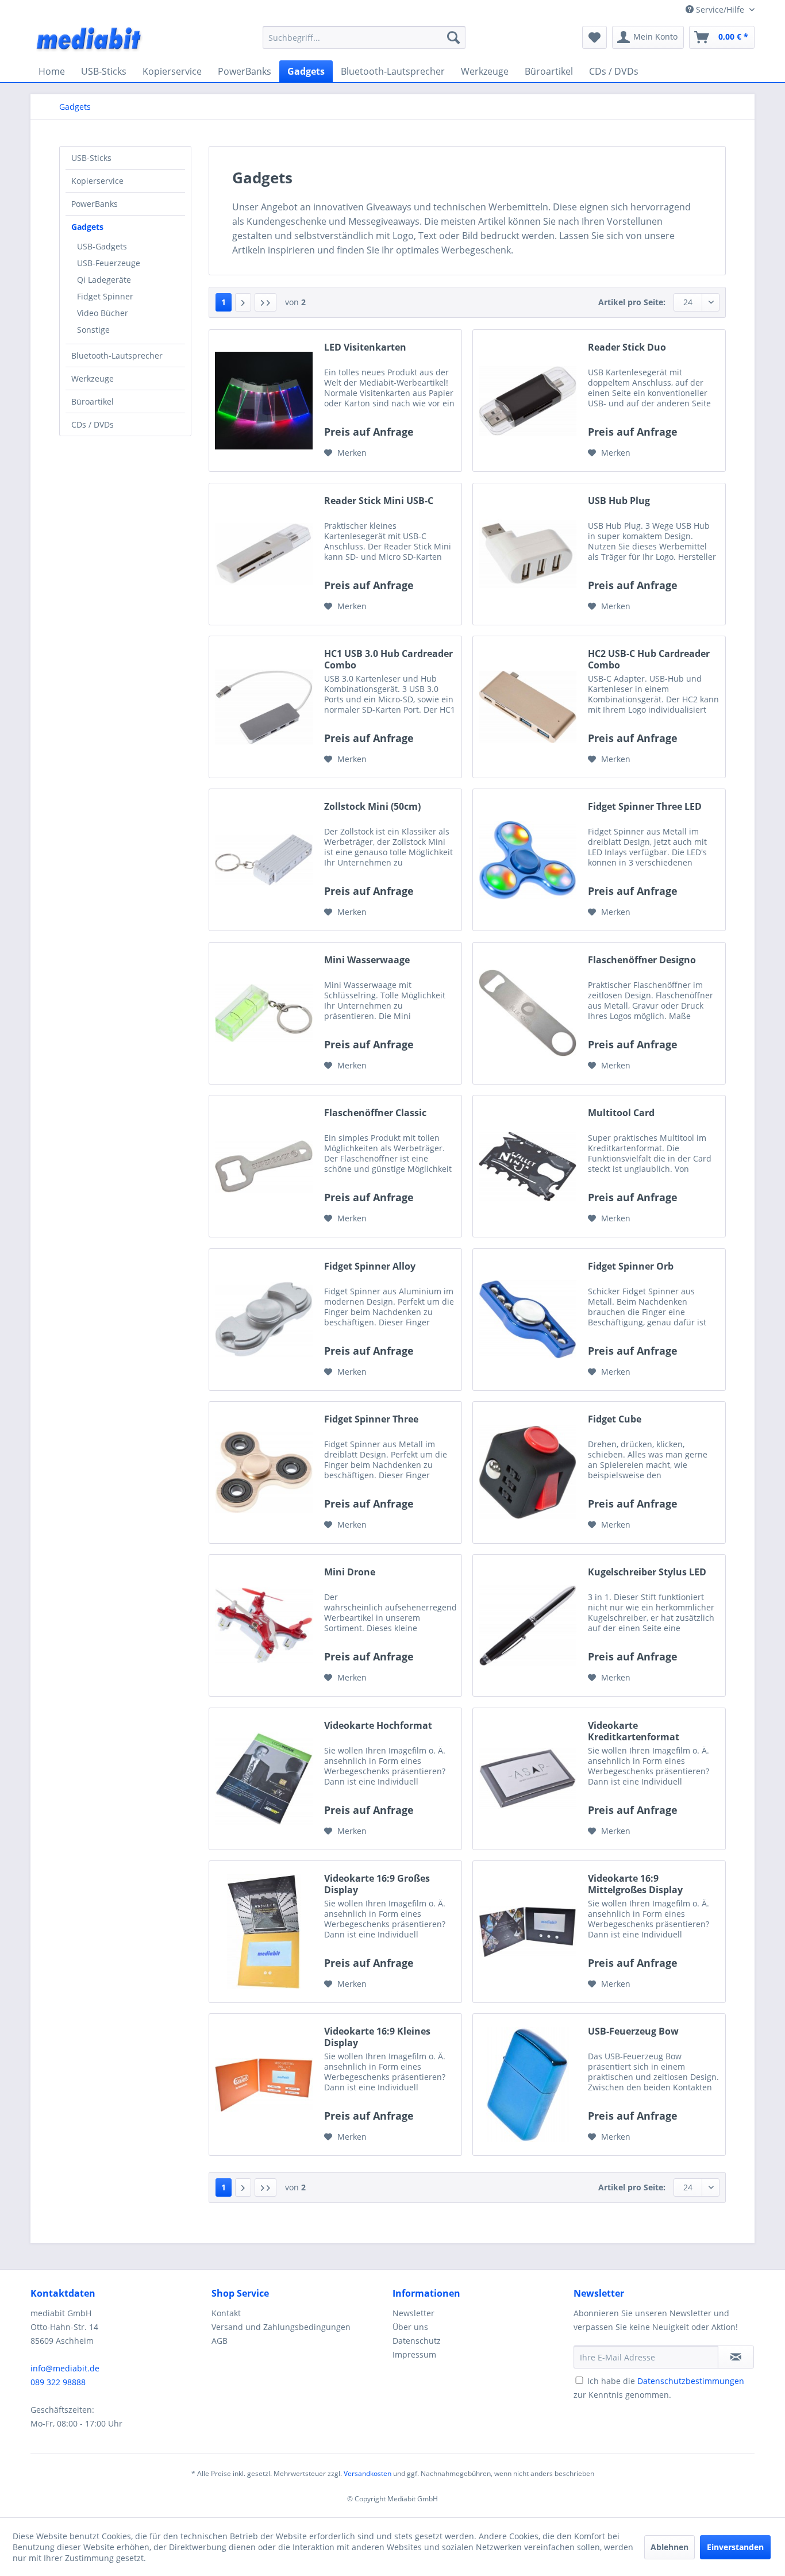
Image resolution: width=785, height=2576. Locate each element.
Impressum (414, 2354)
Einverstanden (735, 2547)
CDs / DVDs (93, 424)
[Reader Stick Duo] (528, 401)
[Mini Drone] (264, 1625)
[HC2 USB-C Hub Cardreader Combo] (528, 707)
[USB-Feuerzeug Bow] (528, 2085)
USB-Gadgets (102, 246)
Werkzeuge (93, 378)
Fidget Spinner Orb (631, 1266)
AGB (220, 2341)
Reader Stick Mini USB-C (379, 501)
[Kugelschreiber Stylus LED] (528, 1625)
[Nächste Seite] (243, 302)
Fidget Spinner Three (371, 1419)
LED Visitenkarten (365, 347)
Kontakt (226, 2313)
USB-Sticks (91, 158)
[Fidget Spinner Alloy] (264, 1320)
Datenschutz (417, 2341)
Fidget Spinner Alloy (370, 1266)
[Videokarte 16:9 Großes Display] (264, 1932)
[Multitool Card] (528, 1166)
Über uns (410, 2327)
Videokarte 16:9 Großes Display (377, 1884)
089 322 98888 (58, 2382)
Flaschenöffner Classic (375, 1113)
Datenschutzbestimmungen (691, 2381)
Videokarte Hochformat (378, 1726)
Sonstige (93, 330)
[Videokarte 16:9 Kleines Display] (264, 2085)
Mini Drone (350, 1572)
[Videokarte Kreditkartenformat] (528, 1779)
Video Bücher (103, 313)
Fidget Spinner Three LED (645, 807)
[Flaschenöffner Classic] (264, 1166)
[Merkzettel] (594, 37)
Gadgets (87, 227)
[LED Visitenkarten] (264, 401)
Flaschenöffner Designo (642, 960)
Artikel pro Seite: (632, 302)
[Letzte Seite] (265, 302)
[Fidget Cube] (528, 1472)
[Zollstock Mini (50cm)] (264, 860)
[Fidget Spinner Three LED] (528, 860)
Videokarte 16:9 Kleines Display (377, 2037)
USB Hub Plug (619, 501)
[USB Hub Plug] (528, 554)
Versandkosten (368, 2473)
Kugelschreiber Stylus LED (647, 1572)
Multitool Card (621, 1113)
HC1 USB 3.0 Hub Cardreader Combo (388, 659)
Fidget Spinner (105, 296)
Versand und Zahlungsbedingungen (281, 2327)
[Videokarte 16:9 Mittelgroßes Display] (528, 1932)
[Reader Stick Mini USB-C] (264, 554)
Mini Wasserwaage (367, 960)
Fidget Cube (615, 1419)
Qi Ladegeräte (104, 280)
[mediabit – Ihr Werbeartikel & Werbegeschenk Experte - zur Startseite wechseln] (90, 40)
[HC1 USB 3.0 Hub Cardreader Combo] (264, 707)
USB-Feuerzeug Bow (633, 2031)
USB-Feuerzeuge (109, 263)
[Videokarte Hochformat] (264, 1779)
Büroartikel (93, 401)
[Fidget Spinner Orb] (528, 1320)
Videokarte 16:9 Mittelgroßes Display (635, 1884)
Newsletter (413, 2313)
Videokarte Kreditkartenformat (634, 1731)
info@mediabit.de (65, 2368)
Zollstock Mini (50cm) (372, 807)
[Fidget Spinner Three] (264, 1472)
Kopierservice (97, 181)
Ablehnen (669, 2547)
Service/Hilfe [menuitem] (720, 9)
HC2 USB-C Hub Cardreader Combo (649, 659)
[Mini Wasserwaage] (264, 1013)
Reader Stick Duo (627, 347)
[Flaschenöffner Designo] (528, 1013)
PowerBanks (95, 204)
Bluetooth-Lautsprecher (117, 355)
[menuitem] (364, 37)
